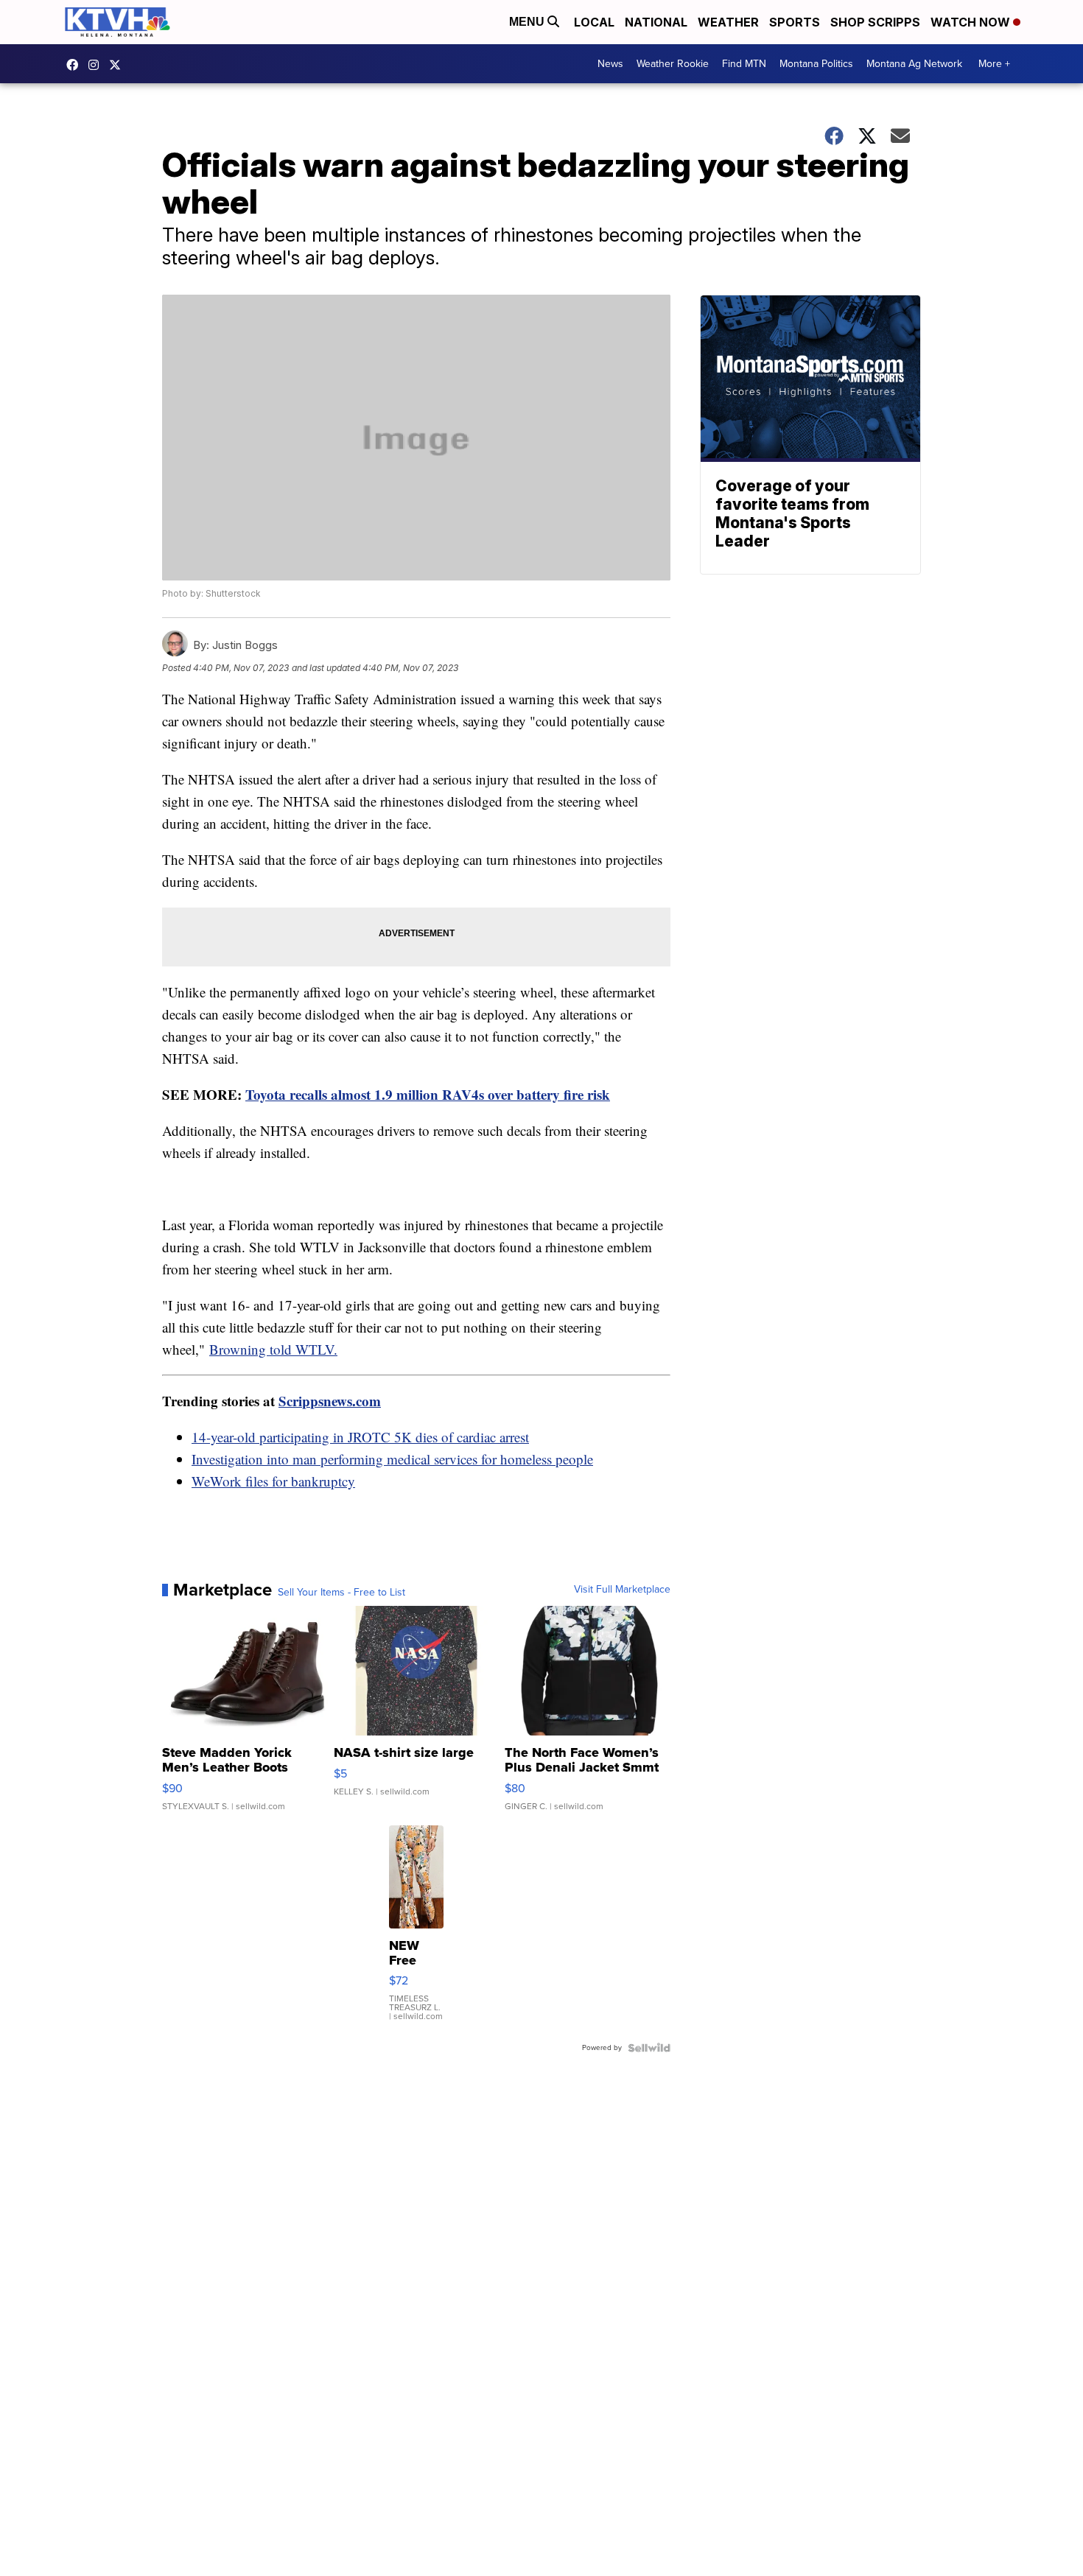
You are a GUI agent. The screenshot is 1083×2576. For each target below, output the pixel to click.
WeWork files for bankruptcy (273, 1481)
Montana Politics (816, 64)
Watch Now (972, 22)
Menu (528, 22)
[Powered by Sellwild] (649, 2048)
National (656, 22)
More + (994, 64)
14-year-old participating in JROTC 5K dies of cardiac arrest (360, 1437)
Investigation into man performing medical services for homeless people (392, 1459)
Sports (795, 22)
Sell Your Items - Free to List (341, 1593)
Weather (728, 22)
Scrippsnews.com (330, 1401)
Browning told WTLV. (273, 1349)
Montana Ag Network (914, 64)
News (610, 64)
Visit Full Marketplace (622, 1590)
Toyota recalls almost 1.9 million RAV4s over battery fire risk (428, 1094)
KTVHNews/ (76, 65)
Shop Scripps (875, 22)
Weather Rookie (673, 64)
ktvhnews (97, 65)
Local (594, 22)
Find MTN (744, 64)
